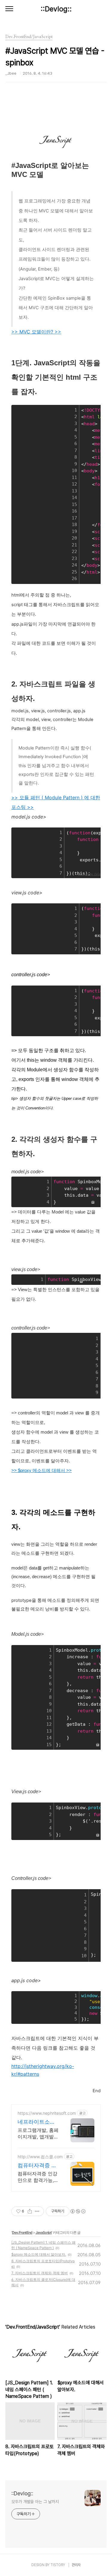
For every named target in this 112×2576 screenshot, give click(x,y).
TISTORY (58, 2565)
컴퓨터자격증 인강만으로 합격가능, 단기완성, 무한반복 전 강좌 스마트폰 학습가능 (38, 2177)
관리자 (76, 2565)
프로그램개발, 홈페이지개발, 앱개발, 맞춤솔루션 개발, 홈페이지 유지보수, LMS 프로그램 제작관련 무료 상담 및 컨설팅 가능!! (38, 2133)
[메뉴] (9, 9)
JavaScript (44, 2232)
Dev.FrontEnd (22, 2232)
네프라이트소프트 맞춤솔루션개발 (37, 2122)
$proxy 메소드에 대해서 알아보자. (39, 2254)
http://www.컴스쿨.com (40, 2157)
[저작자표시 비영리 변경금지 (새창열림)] (78, 2211)
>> (30, 807)
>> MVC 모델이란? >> (36, 332)
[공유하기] (30, 2211)
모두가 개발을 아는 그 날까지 (35, 2502)
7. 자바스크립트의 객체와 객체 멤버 (40, 2273)
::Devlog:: (56, 9)
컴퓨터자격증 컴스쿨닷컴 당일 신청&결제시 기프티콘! (38, 2166)
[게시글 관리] (37, 2211)
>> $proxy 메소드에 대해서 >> (42, 1471)
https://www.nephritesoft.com (47, 2113)
